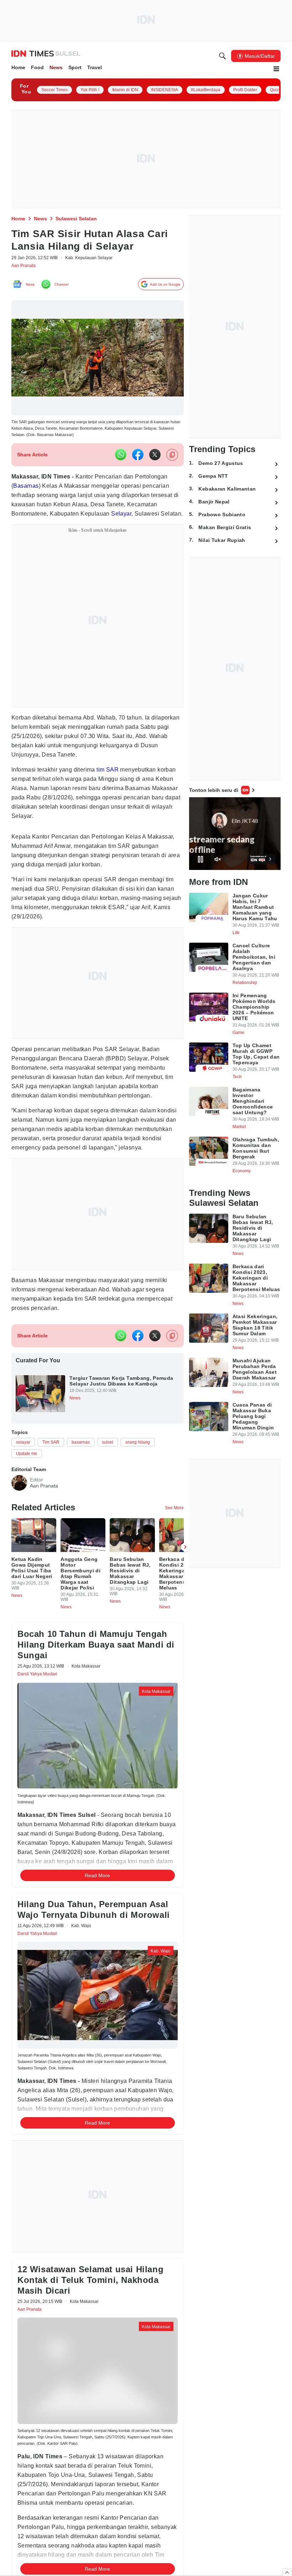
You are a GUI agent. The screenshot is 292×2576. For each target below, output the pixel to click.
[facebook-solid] (138, 460)
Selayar (55, 528)
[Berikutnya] (185, 1607)
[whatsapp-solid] (121, 460)
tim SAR (119, 784)
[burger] (276, 70)
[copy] (172, 460)
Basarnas (66, 491)
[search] (223, 57)
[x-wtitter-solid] (155, 460)
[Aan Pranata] (19, 1537)
